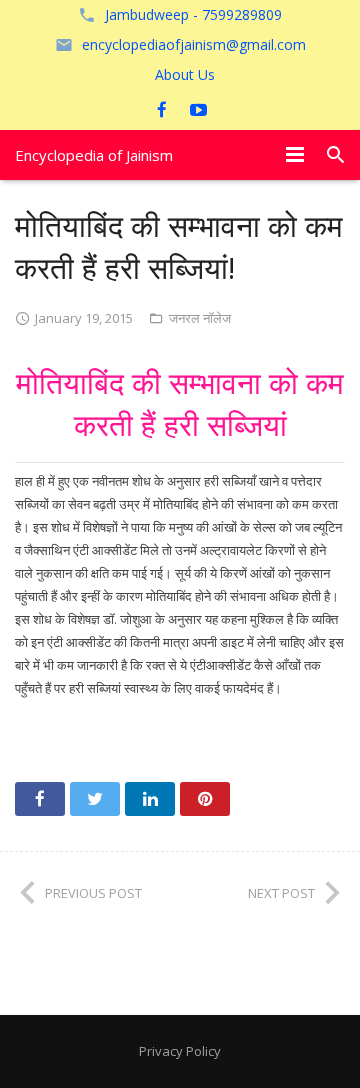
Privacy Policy (180, 1051)
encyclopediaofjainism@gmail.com (194, 44)
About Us (185, 74)
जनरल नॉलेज (200, 318)
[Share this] (40, 799)
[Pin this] (205, 799)
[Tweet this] (95, 799)
